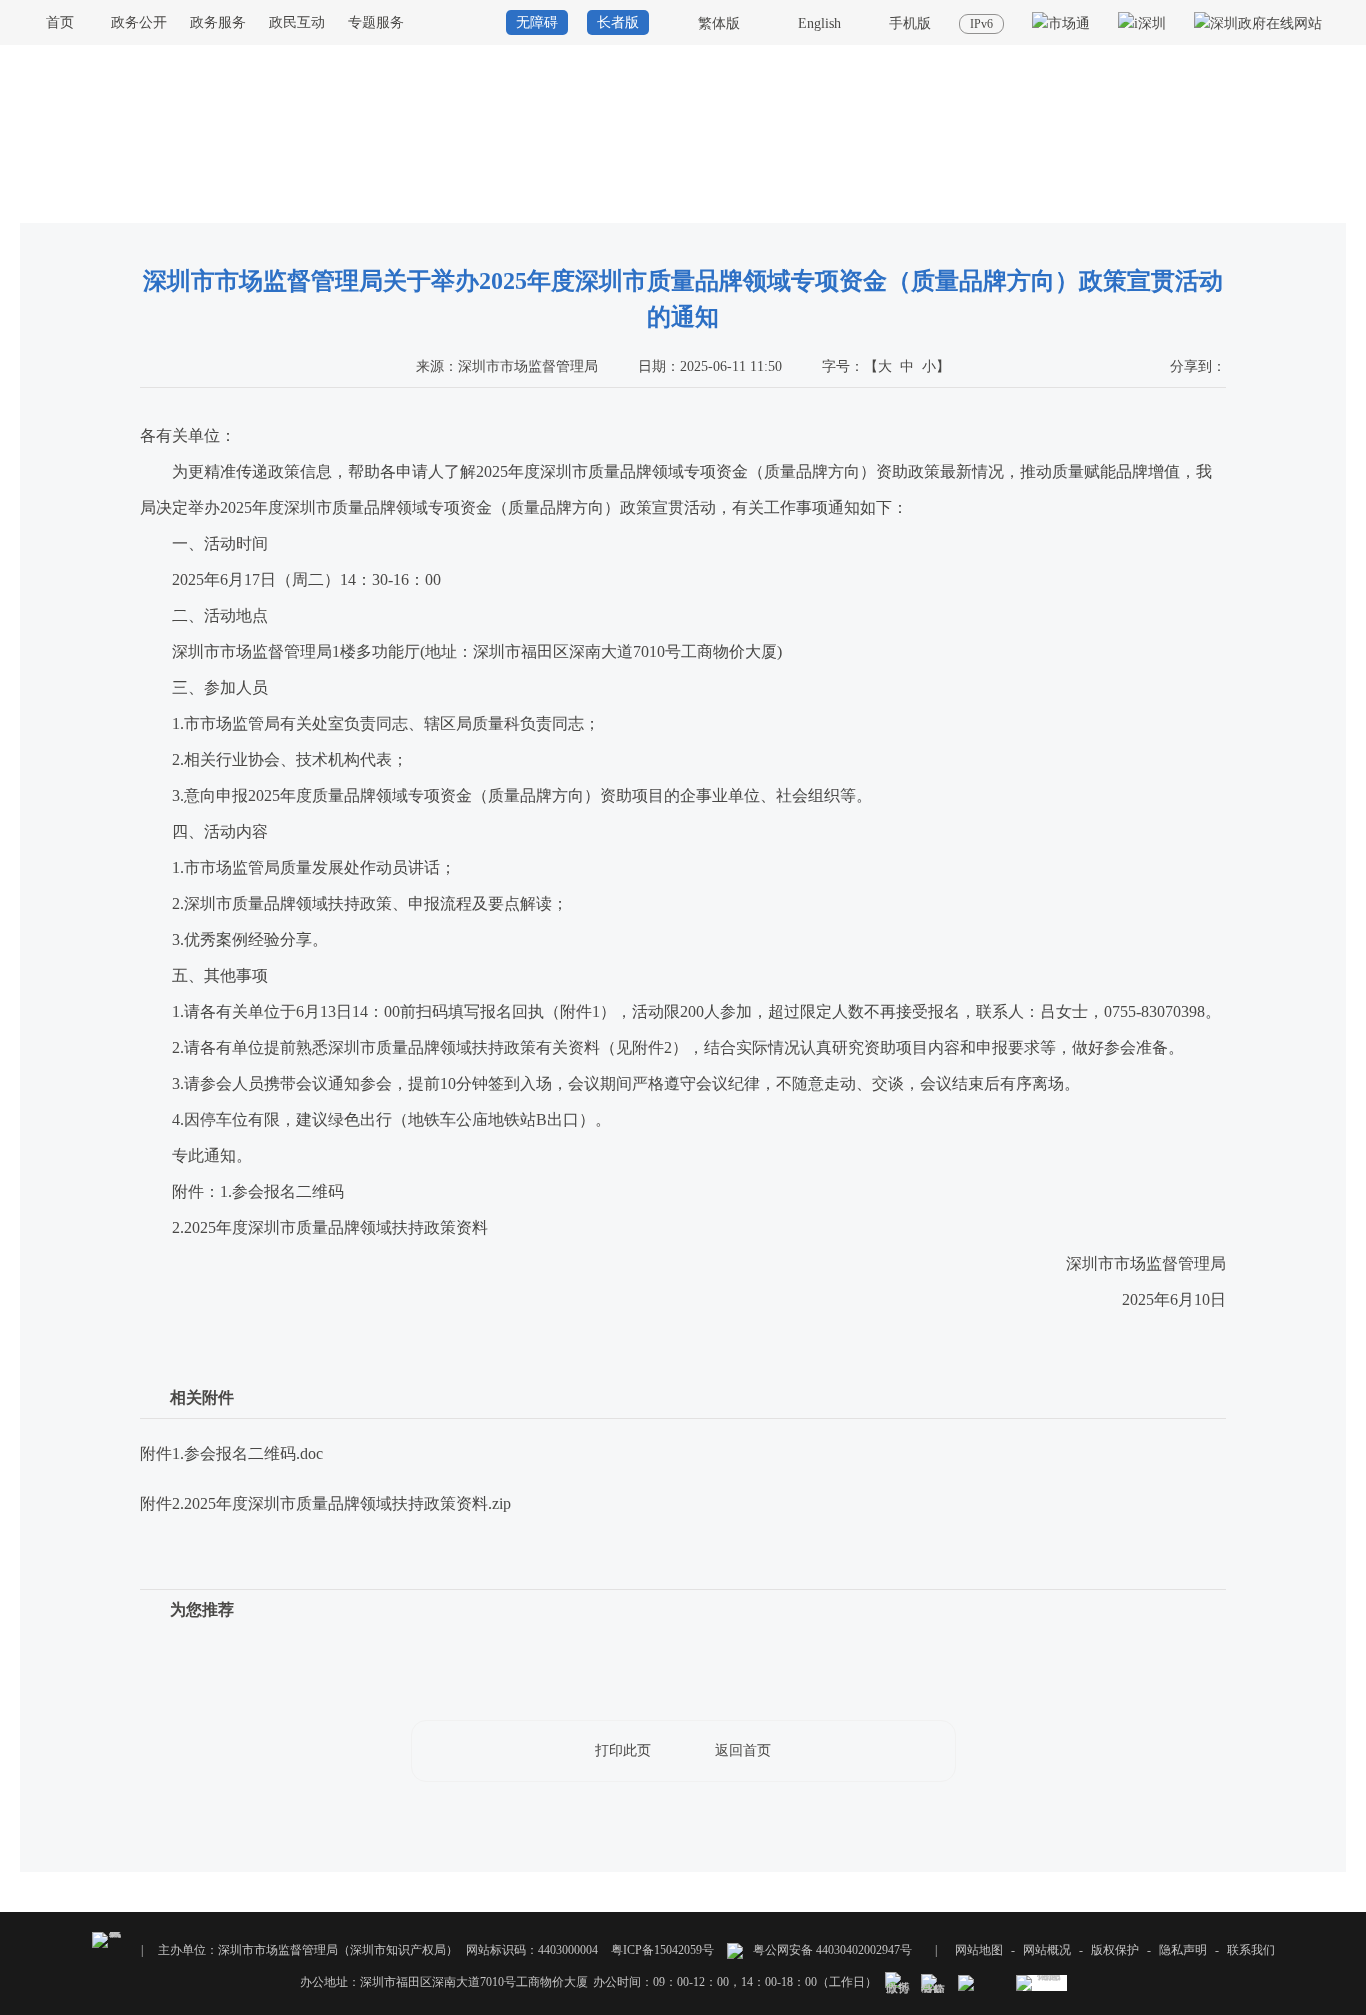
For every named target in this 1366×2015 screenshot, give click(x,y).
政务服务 (218, 22)
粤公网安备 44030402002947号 (831, 1950)
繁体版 (719, 23)
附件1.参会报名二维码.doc (231, 1453)
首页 (60, 22)
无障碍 (537, 22)
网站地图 (979, 1950)
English (819, 23)
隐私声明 (1183, 1950)
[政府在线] (1258, 23)
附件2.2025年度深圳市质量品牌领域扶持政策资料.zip (325, 1503)
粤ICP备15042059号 (662, 1950)
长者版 (618, 22)
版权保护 (1115, 1950)
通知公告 (1322, 204)
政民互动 (297, 22)
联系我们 (1251, 1950)
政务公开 (139, 22)
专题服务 (376, 22)
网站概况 (1047, 1950)
